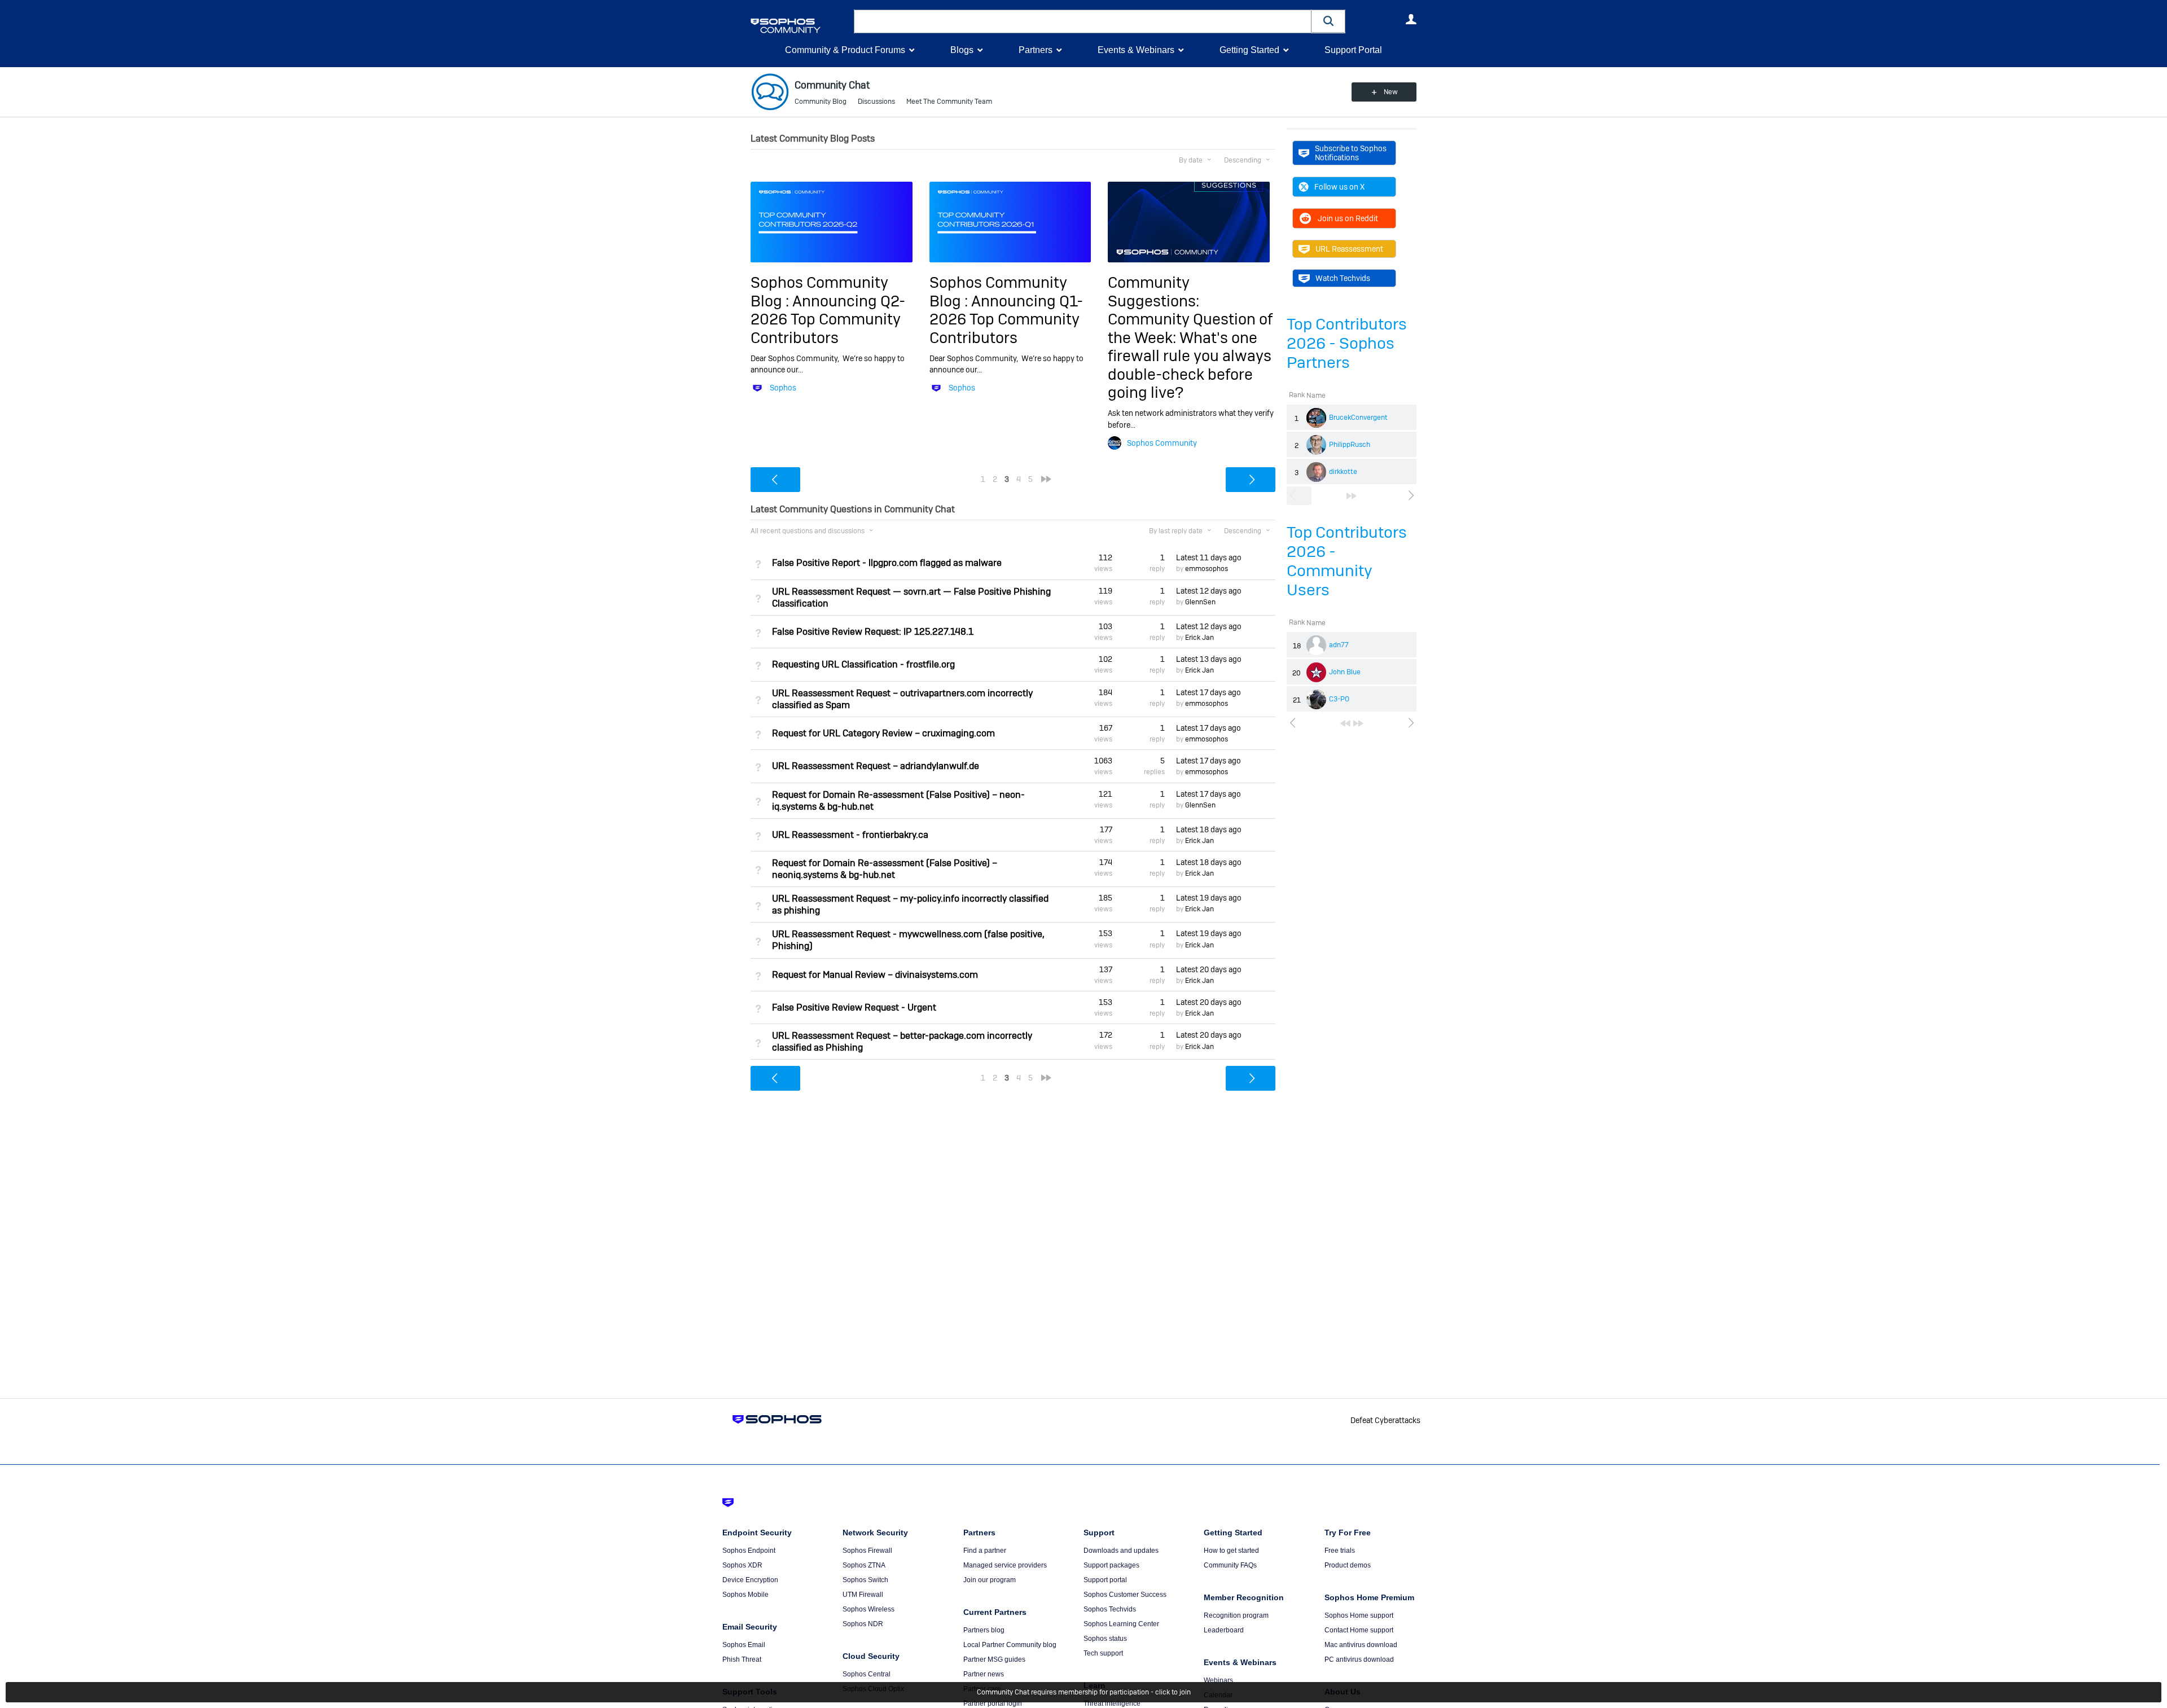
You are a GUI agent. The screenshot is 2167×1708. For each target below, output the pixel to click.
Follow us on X (1339, 187)
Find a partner (985, 1551)
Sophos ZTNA (864, 1565)
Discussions (876, 102)
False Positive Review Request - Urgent (854, 1007)
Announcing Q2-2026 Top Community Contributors (828, 319)
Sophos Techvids (1110, 1609)
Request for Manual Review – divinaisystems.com (875, 975)
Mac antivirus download (1361, 1645)
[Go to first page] (1345, 723)
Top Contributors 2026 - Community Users (1347, 561)
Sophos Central (867, 1674)
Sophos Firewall (867, 1551)
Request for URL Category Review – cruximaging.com (883, 733)
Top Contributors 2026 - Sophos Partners (1347, 343)
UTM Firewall (863, 1595)
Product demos (1348, 1565)
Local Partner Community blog (1010, 1645)
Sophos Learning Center (1121, 1624)
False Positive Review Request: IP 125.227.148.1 (873, 632)
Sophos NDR (863, 1624)
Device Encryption (750, 1580)
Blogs (962, 50)
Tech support (1103, 1653)
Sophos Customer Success (1125, 1595)
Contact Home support (1359, 1630)
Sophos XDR (742, 1565)
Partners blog (984, 1630)
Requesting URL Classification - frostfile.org (863, 664)
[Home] (800, 26)
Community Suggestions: (1153, 291)
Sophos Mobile (745, 1595)
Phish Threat (742, 1659)
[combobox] (1083, 21)
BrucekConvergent (1358, 418)
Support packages (1111, 1565)
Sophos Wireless (868, 1609)
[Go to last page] (1352, 496)
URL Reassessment (1349, 249)
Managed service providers (1005, 1565)
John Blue (1345, 672)
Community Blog (821, 102)
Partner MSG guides (994, 1659)
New (1391, 92)
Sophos (783, 388)
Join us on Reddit (1348, 218)
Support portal (1105, 1580)
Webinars (1218, 1680)
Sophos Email (744, 1645)
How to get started (1231, 1551)
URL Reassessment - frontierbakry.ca (850, 835)
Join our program (990, 1580)
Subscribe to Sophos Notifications (1351, 153)
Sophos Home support (1359, 1615)
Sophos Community (1162, 443)
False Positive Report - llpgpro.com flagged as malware (887, 563)
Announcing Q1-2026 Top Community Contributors (1006, 319)
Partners (1036, 50)
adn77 (1339, 645)
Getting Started (1249, 50)
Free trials (1340, 1551)
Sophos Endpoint (749, 1551)
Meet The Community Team (949, 102)
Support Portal (1353, 50)
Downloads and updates (1121, 1551)
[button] (1328, 21)
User (1411, 19)
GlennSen (1200, 602)
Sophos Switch (865, 1580)
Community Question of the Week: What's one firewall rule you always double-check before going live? (1190, 356)
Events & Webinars (1136, 50)
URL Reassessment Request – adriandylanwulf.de (876, 766)
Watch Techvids (1343, 278)
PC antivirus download (1359, 1659)
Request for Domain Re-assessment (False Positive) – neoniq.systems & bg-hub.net (885, 869)
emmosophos (1207, 569)
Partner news (984, 1674)
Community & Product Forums (845, 50)
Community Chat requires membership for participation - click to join (1084, 1692)
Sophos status (1105, 1639)
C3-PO (1339, 699)
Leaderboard (1224, 1630)
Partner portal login (993, 1703)
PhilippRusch (1350, 445)
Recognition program (1236, 1615)
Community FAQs (1230, 1565)
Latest (1209, 557)
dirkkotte (1343, 472)
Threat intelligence (1112, 1703)
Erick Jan (1199, 638)
